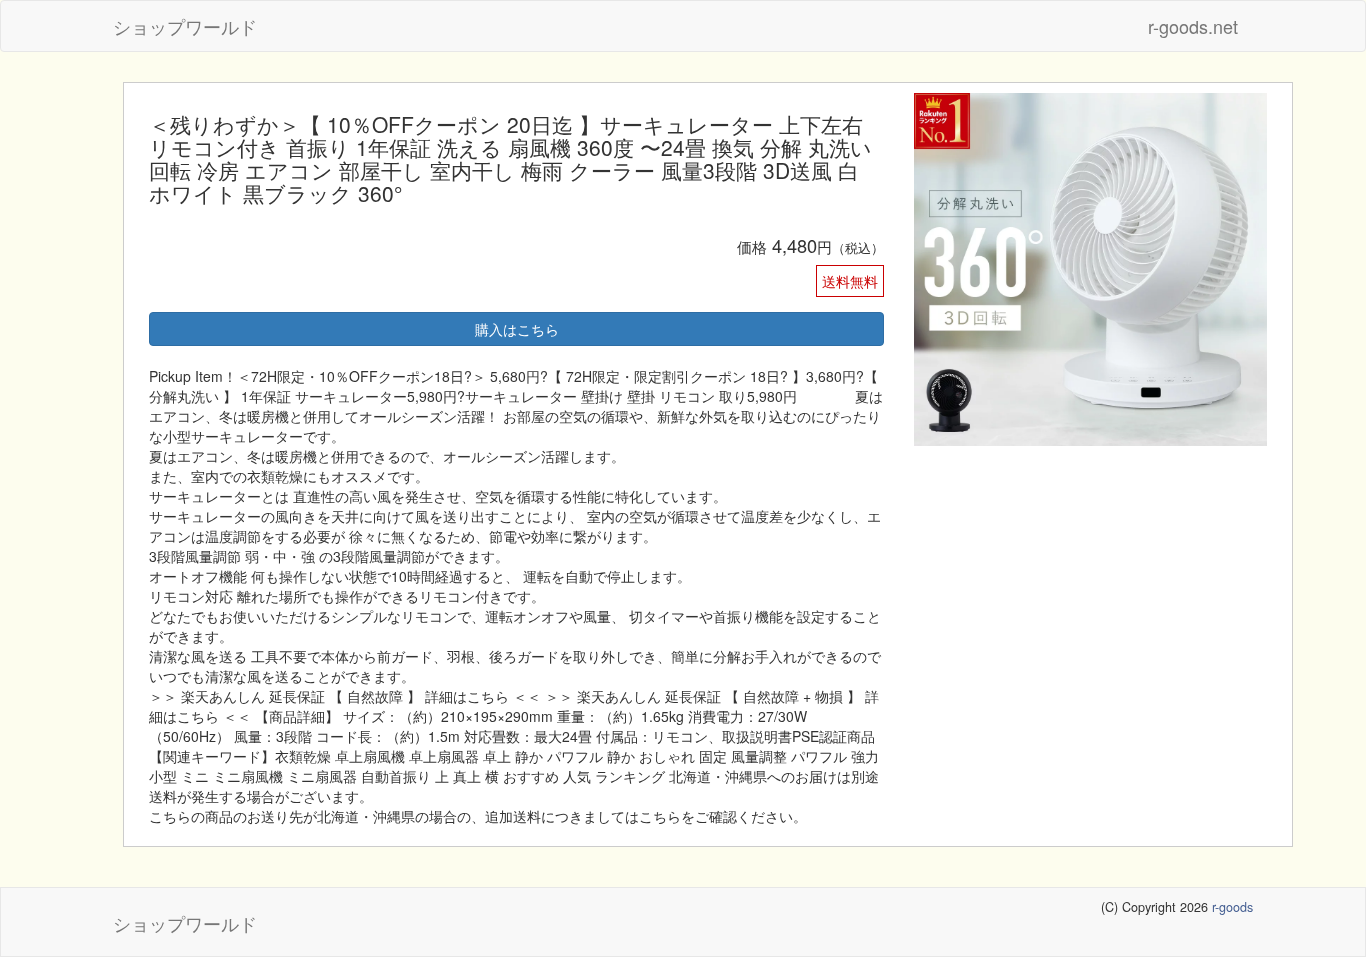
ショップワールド (185, 26)
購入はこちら (517, 329)
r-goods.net (1193, 26)
